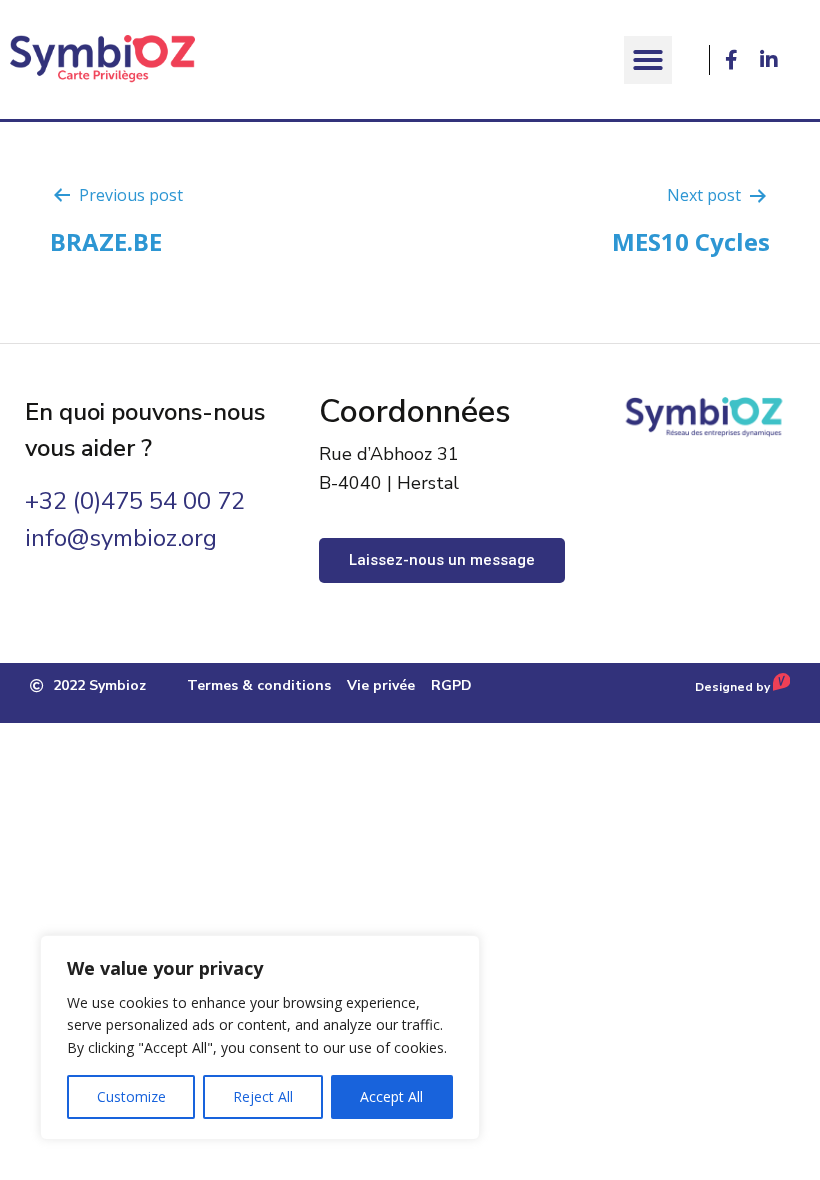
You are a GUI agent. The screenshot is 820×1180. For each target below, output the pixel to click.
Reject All (263, 1096)
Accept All (391, 1096)
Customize (131, 1096)
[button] (648, 60)
